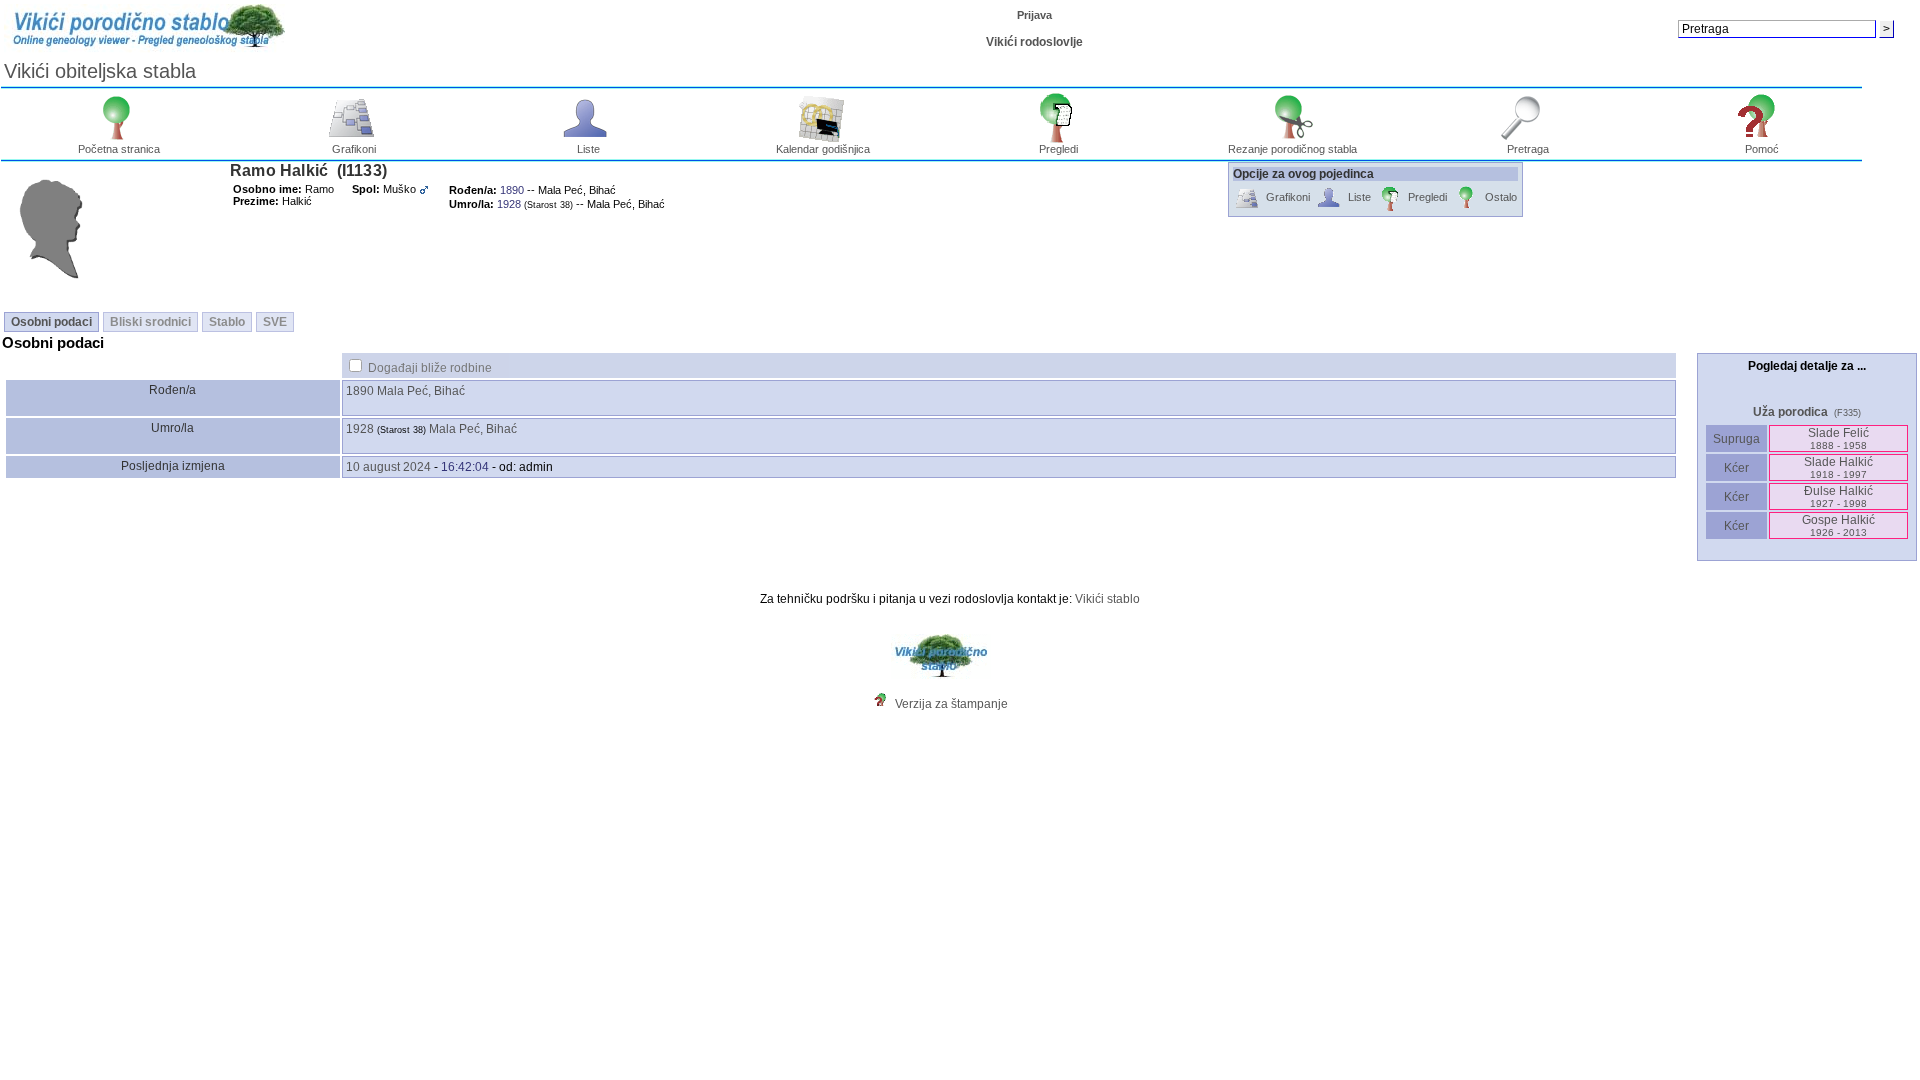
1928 (360, 429)
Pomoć (1762, 149)
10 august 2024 (388, 467)
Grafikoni (354, 149)
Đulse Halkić (1838, 496)
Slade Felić (1838, 438)
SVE (275, 322)
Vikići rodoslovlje (1034, 42)
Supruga (1736, 439)
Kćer (1736, 468)
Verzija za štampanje (951, 704)
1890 (360, 391)
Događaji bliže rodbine (430, 368)
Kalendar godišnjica (823, 149)
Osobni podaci (51, 322)
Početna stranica (119, 149)
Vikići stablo (1107, 599)
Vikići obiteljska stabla (100, 71)
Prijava (1034, 15)
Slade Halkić (1838, 467)
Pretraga (1528, 149)
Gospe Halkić (1838, 525)
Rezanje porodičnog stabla (1292, 149)
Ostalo (1501, 197)
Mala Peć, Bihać (421, 391)
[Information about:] (885, 704)
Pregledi (1058, 149)
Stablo (227, 322)
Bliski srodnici (150, 322)
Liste (588, 149)
